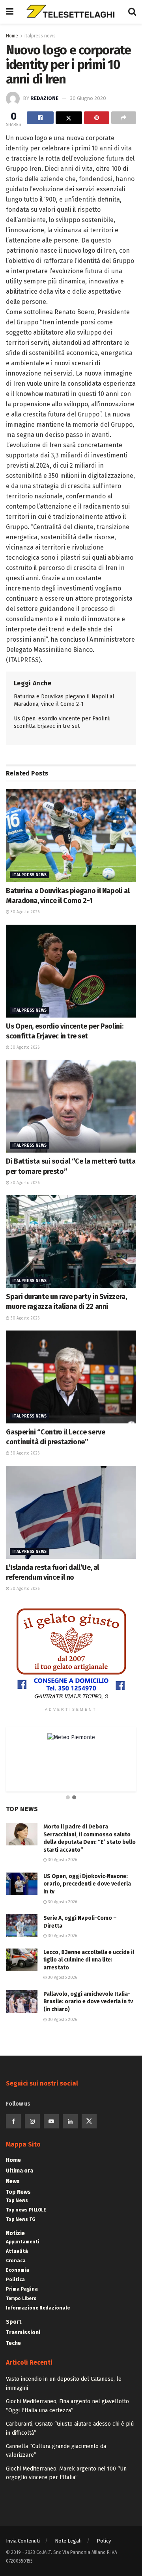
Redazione (44, 98)
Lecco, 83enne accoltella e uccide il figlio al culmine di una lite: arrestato (89, 1960)
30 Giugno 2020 (88, 98)
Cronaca (16, 2261)
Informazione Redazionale (38, 2308)
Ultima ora (20, 2171)
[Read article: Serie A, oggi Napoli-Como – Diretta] (22, 1926)
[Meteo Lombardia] (87, 1737)
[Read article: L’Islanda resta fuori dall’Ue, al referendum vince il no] (71, 1512)
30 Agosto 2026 (24, 912)
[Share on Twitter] (69, 118)
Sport (14, 2322)
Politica (15, 2280)
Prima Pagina (22, 2289)
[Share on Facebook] (40, 118)
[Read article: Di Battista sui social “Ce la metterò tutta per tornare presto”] (71, 1106)
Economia (18, 2270)
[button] (68, 1798)
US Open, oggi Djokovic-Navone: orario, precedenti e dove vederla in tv (87, 1884)
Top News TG (21, 2219)
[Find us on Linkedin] (70, 2121)
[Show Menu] (10, 12)
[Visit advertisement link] (71, 1654)
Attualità (17, 2251)
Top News (18, 2192)
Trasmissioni (23, 2333)
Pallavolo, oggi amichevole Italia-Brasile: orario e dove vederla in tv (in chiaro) (88, 2002)
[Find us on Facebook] (13, 2121)
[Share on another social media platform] (124, 118)
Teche (13, 2343)
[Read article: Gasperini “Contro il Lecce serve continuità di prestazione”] (71, 1377)
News (13, 2181)
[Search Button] (132, 12)
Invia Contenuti (23, 2541)
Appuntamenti (23, 2242)
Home (12, 36)
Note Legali (68, 2541)
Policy (104, 2541)
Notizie (15, 2233)
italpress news (40, 36)
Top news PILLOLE (26, 2210)
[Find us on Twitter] (89, 2121)
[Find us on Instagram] (32, 2121)
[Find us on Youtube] (51, 2121)
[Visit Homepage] (71, 12)
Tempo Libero (21, 2298)
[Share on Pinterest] (97, 118)
